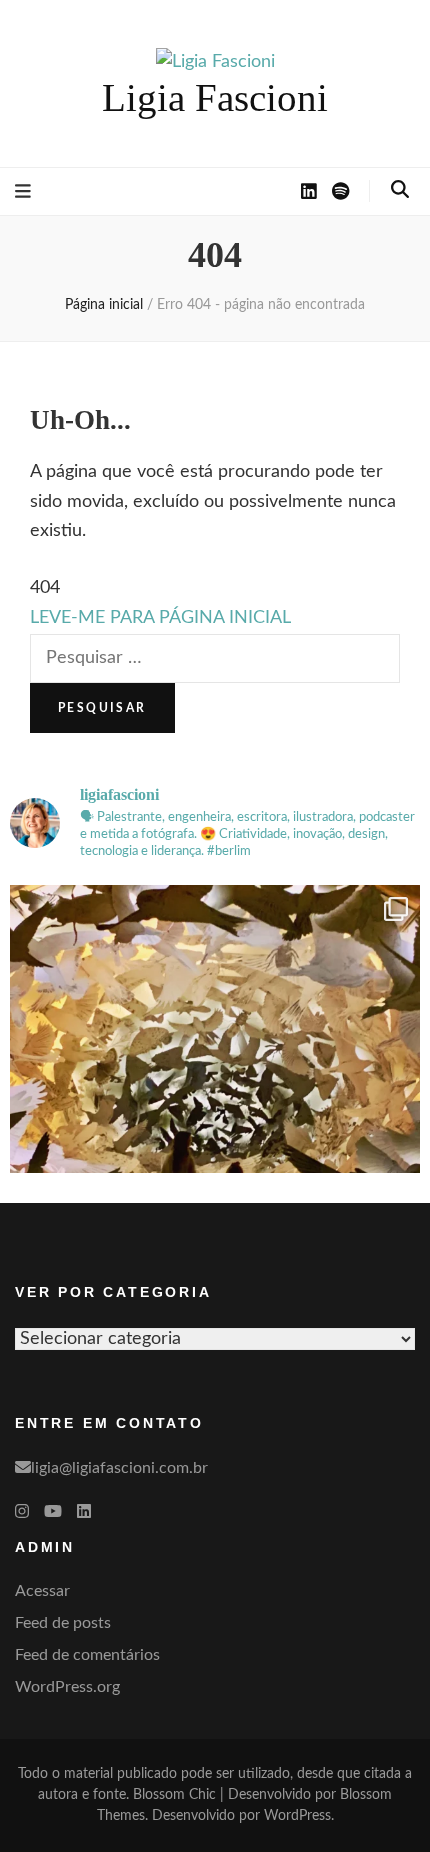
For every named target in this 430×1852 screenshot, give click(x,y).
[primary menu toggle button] (23, 192)
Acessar (42, 1591)
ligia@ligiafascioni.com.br (119, 1468)
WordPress (297, 1816)
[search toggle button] (400, 190)
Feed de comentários (87, 1655)
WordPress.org (67, 1687)
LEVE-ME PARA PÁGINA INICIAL (160, 618)
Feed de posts (63, 1623)
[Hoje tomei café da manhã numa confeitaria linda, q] (215, 1090)
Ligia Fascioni (215, 97)
